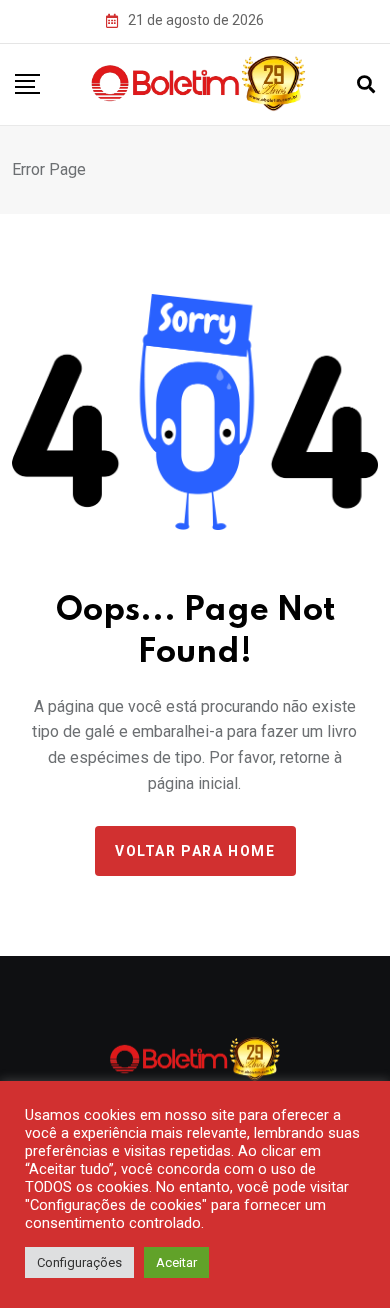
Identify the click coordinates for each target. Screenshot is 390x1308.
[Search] (366, 84)
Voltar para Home (195, 851)
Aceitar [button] (176, 1262)
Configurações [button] (79, 1262)
